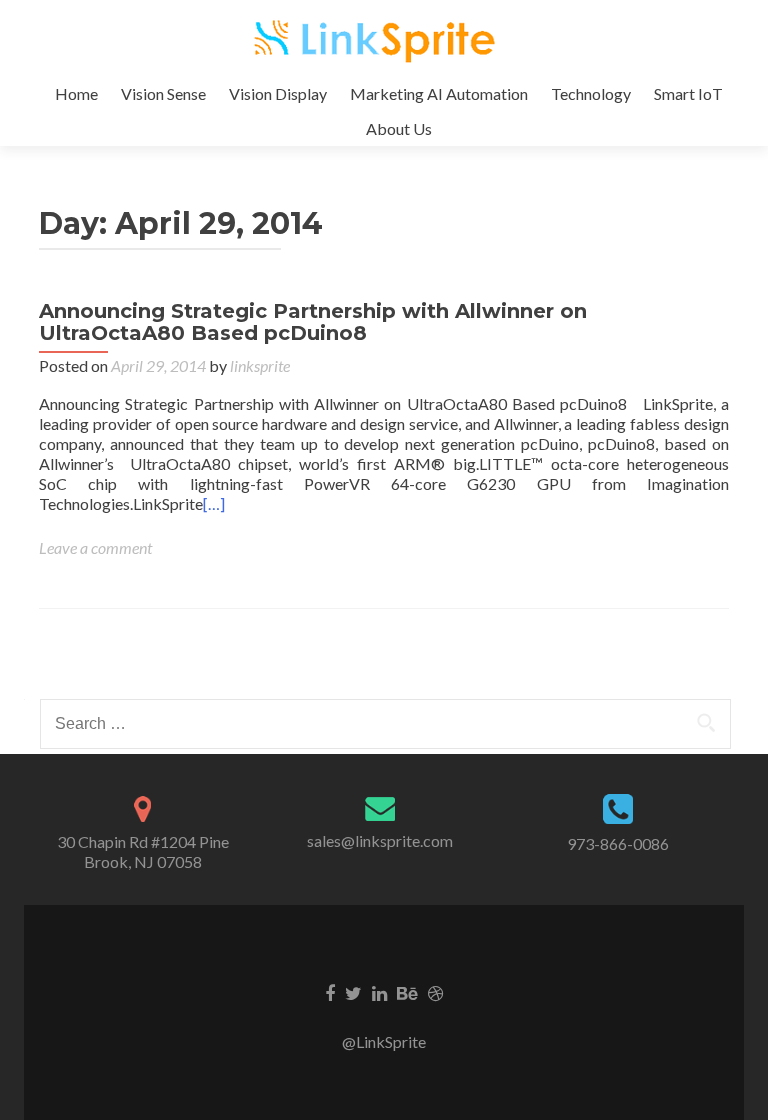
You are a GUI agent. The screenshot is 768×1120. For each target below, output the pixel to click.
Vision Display (278, 93)
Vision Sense (163, 93)
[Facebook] (330, 992)
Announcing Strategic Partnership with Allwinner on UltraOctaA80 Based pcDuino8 (313, 322)
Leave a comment (95, 547)
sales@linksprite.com (380, 840)
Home (76, 93)
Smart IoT (688, 93)
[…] (214, 503)
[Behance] (407, 992)
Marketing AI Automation (439, 93)
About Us (399, 128)
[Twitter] (353, 992)
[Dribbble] (435, 992)
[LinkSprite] (376, 38)
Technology (591, 93)
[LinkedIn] (379, 992)
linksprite (260, 365)
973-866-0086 (618, 843)
